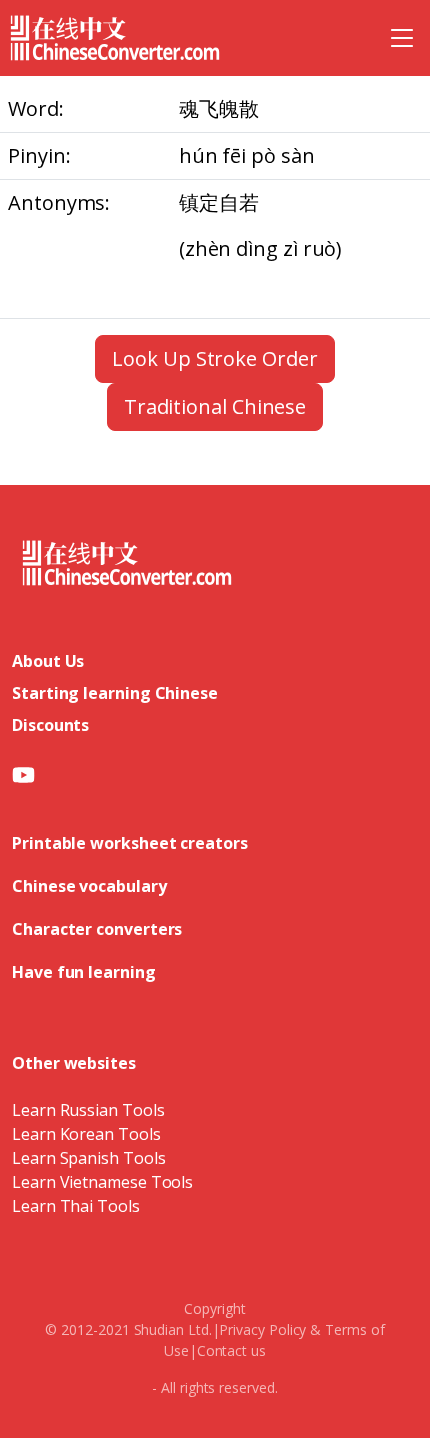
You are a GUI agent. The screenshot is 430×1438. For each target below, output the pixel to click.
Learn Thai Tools (76, 1206)
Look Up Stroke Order (214, 358)
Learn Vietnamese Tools (102, 1182)
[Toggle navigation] (402, 38)
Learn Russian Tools (88, 1110)
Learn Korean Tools (86, 1134)
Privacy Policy (262, 1329)
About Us (48, 661)
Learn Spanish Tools (88, 1158)
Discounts (50, 725)
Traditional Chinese (215, 406)
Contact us (231, 1350)
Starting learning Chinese (115, 693)
